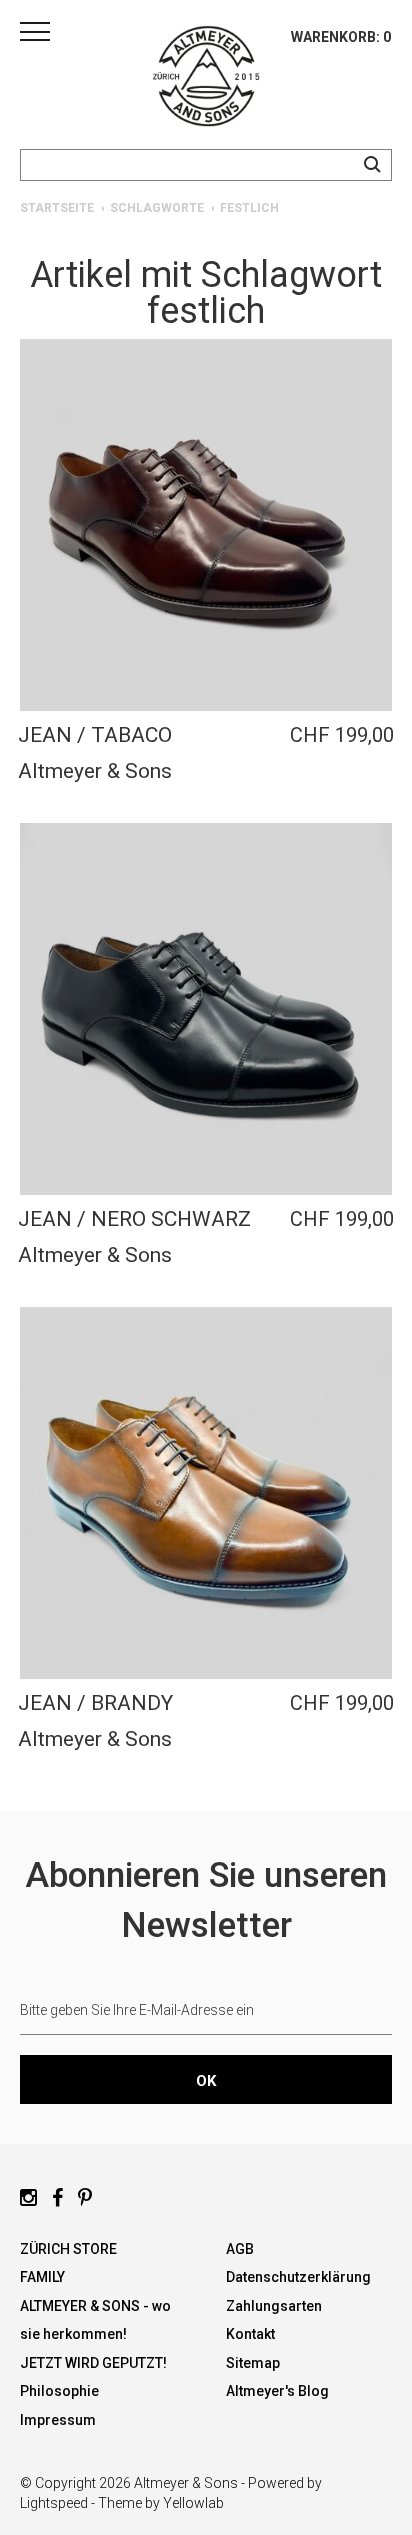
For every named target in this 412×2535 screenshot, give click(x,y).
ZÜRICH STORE (68, 2249)
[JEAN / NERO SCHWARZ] (206, 1009)
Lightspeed (54, 2503)
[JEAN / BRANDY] (206, 1493)
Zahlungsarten (274, 2306)
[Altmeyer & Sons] (206, 80)
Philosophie (59, 2391)
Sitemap (253, 2363)
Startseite (57, 208)
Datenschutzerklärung (298, 2277)
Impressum (58, 2420)
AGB (240, 2249)
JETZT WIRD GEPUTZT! (93, 2363)
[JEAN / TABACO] (206, 525)
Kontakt (250, 2334)
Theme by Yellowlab (161, 2503)
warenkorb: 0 (341, 37)
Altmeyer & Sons (95, 771)
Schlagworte (157, 208)
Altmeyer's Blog (277, 2391)
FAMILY (42, 2277)
